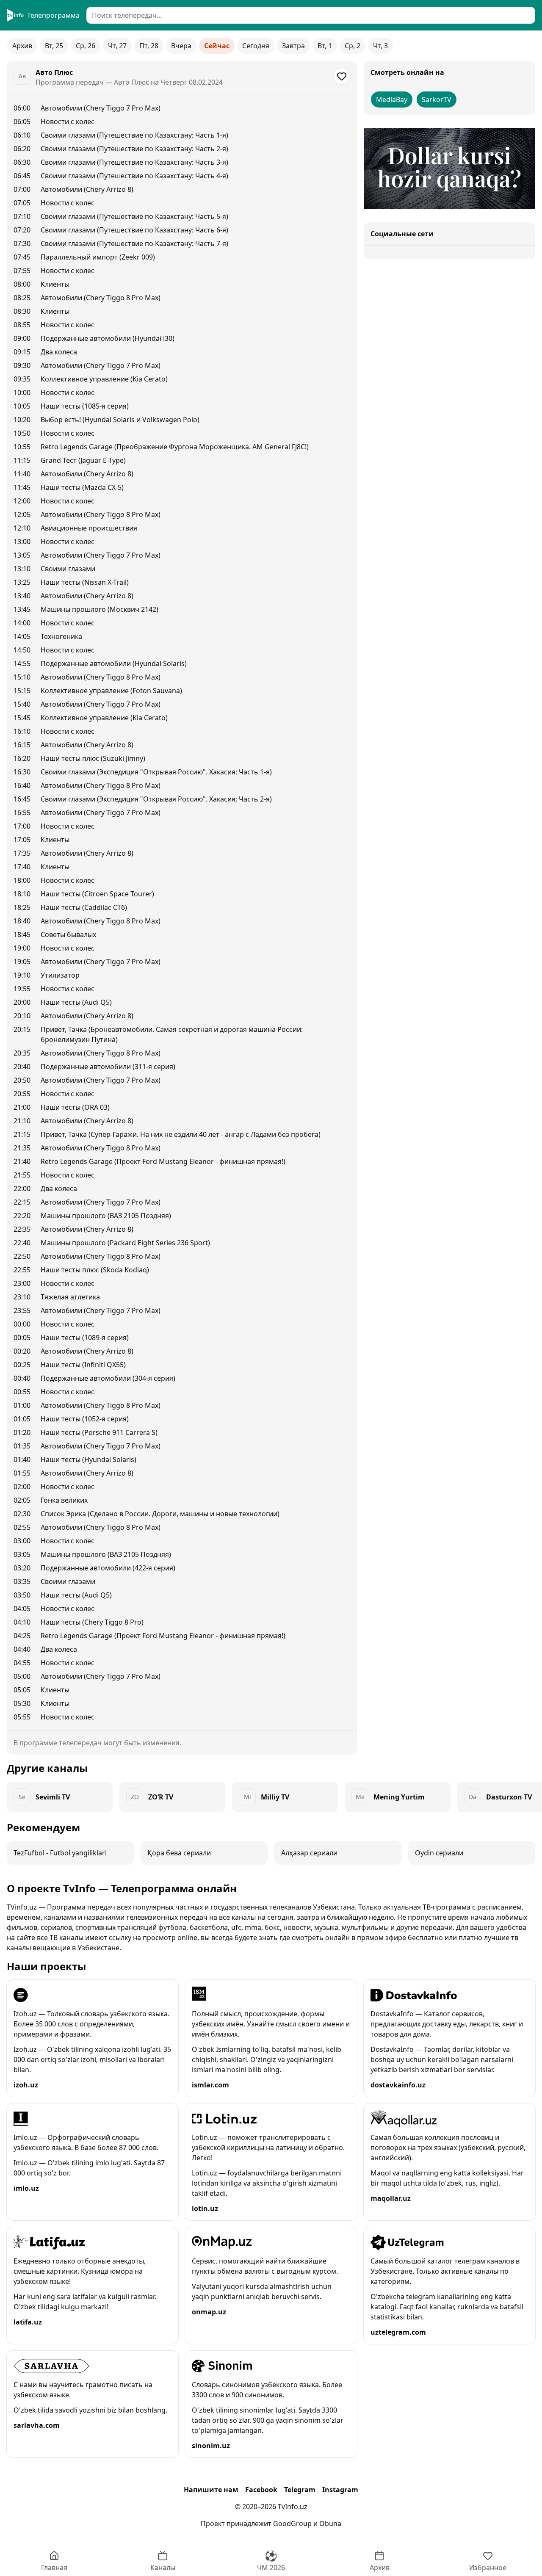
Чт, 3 (380, 46)
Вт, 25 (54, 46)
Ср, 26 (86, 46)
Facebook (261, 2490)
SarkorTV (437, 100)
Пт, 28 (149, 46)
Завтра (293, 46)
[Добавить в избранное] (342, 76)
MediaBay (392, 100)
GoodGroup (292, 2523)
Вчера (181, 46)
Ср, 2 (353, 46)
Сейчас (217, 46)
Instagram (340, 2490)
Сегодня (256, 46)
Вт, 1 (325, 46)
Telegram (300, 2490)
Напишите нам (211, 2490)
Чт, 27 (117, 46)
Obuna (330, 2523)
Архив (22, 46)
